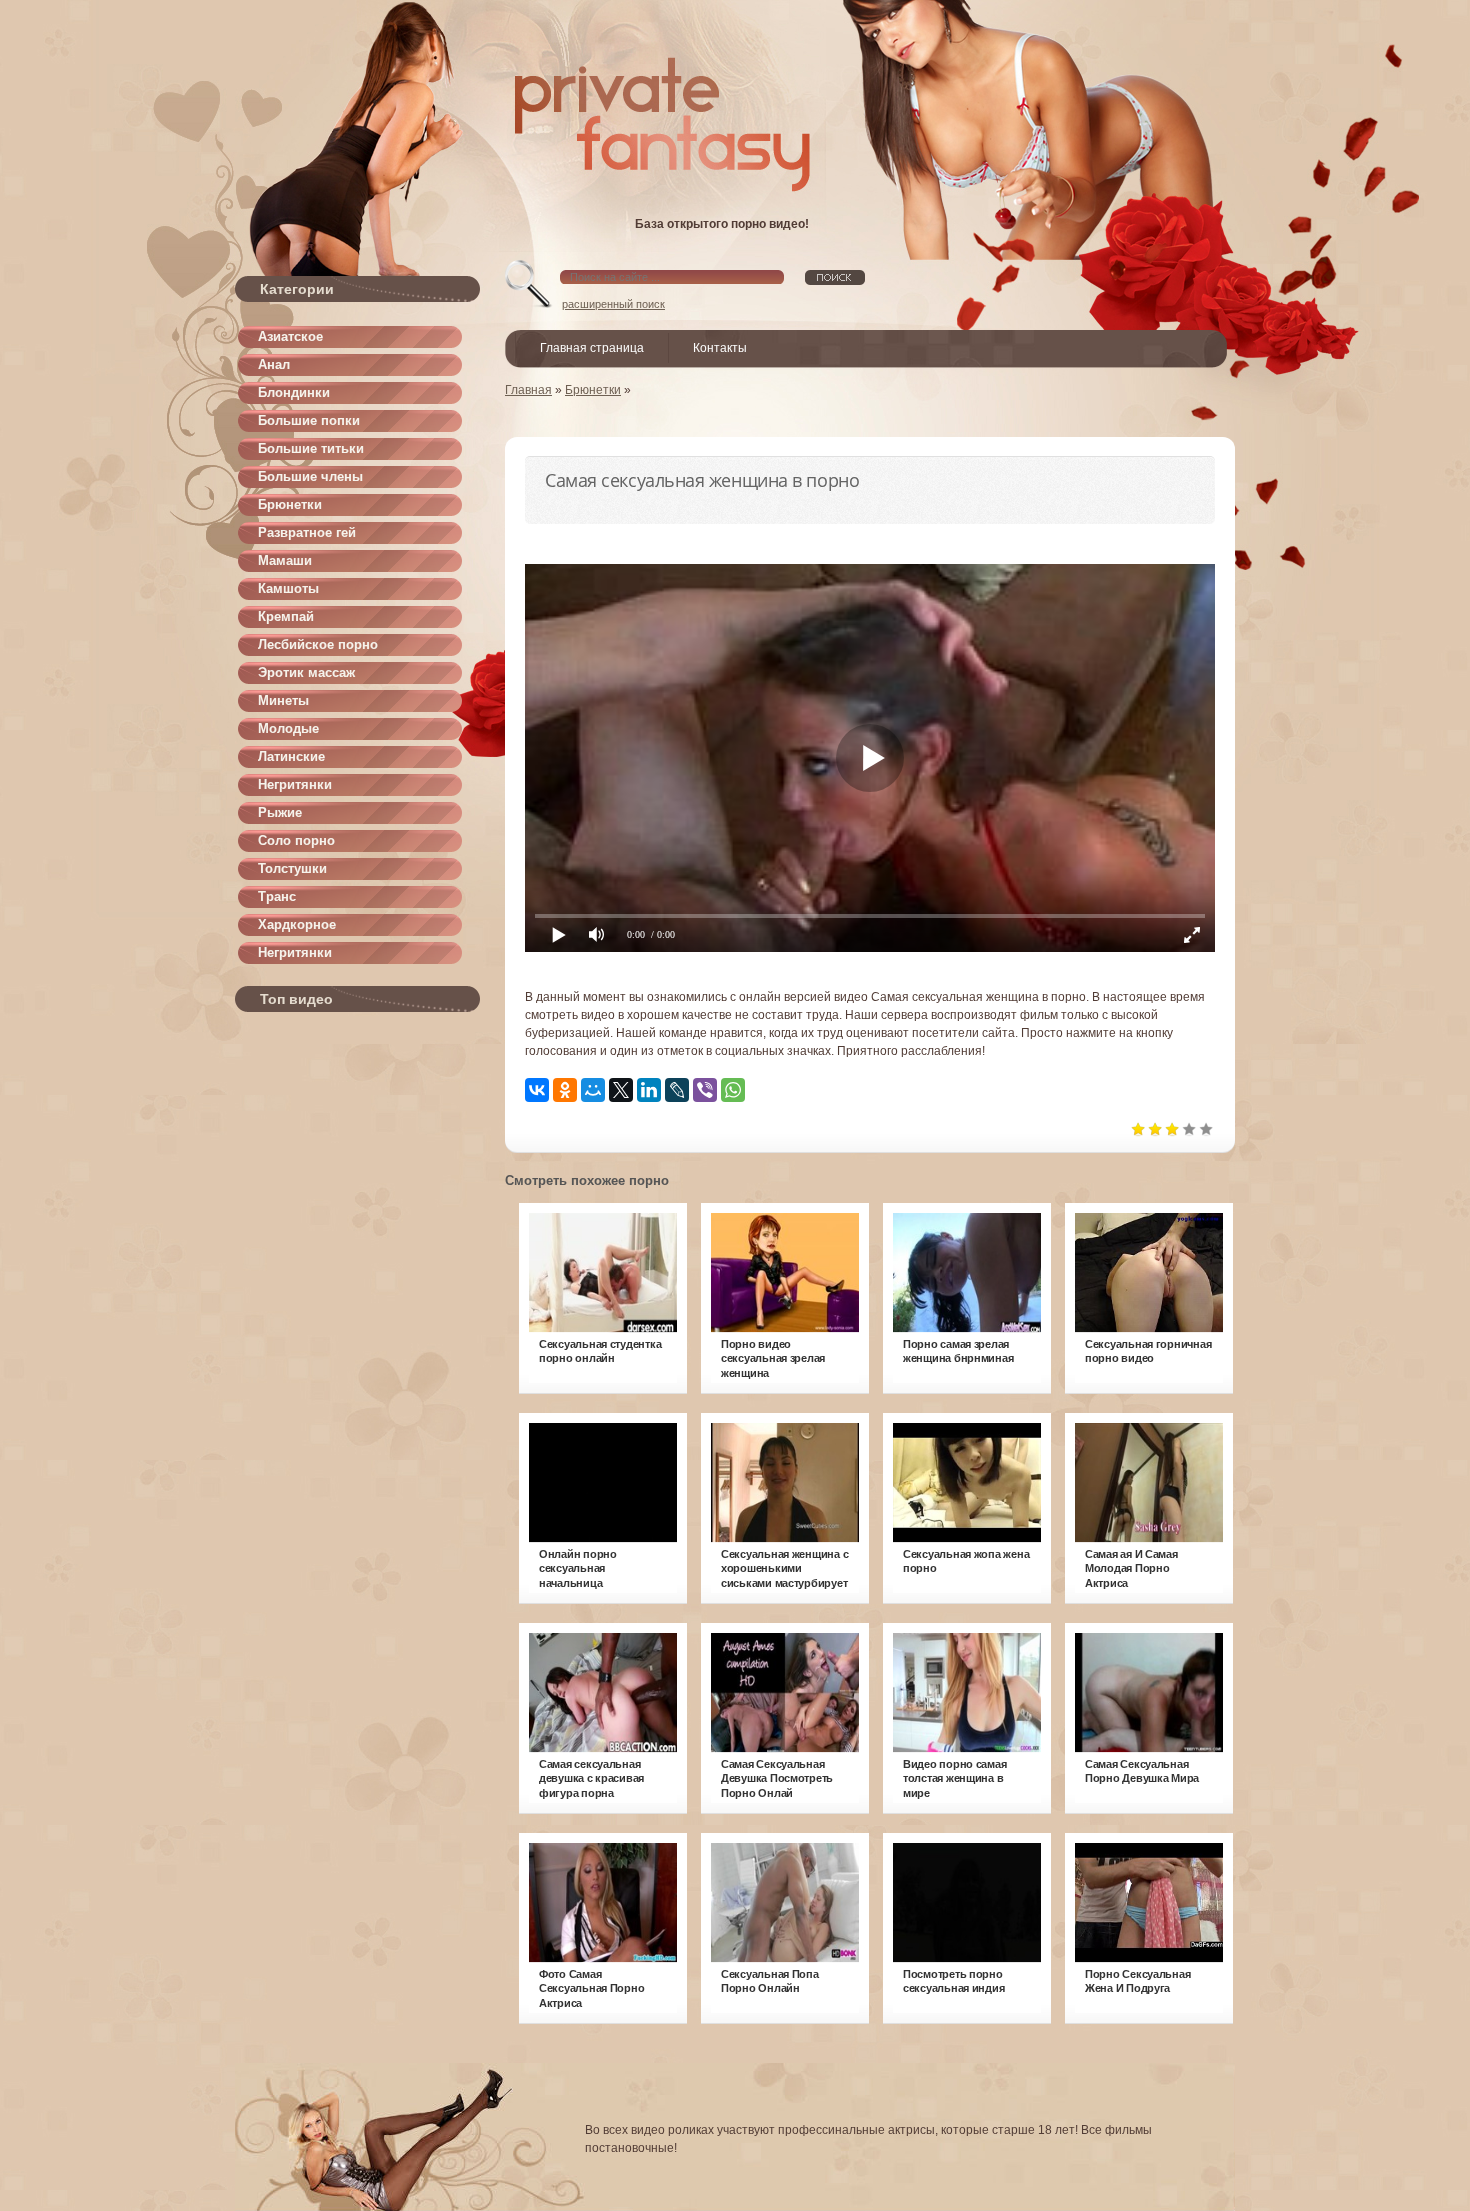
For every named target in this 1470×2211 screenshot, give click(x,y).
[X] (621, 1090)
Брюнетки (290, 504)
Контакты (720, 348)
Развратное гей (307, 532)
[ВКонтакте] (537, 1090)
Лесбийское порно (318, 644)
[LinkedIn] (649, 1090)
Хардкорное (297, 924)
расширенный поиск (613, 304)
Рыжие (280, 812)
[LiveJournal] (677, 1090)
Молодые (288, 728)
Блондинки (294, 392)
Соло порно (296, 840)
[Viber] (705, 1090)
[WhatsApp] (733, 1090)
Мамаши (285, 560)
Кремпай (286, 616)
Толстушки (292, 868)
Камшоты (288, 588)
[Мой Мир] (593, 1090)
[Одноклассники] (565, 1090)
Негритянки (295, 784)
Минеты (283, 700)
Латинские (291, 756)
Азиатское (290, 336)
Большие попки (309, 420)
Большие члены (310, 476)
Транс (277, 896)
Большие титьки (311, 448)
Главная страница (592, 348)
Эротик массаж (306, 672)
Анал (274, 364)
